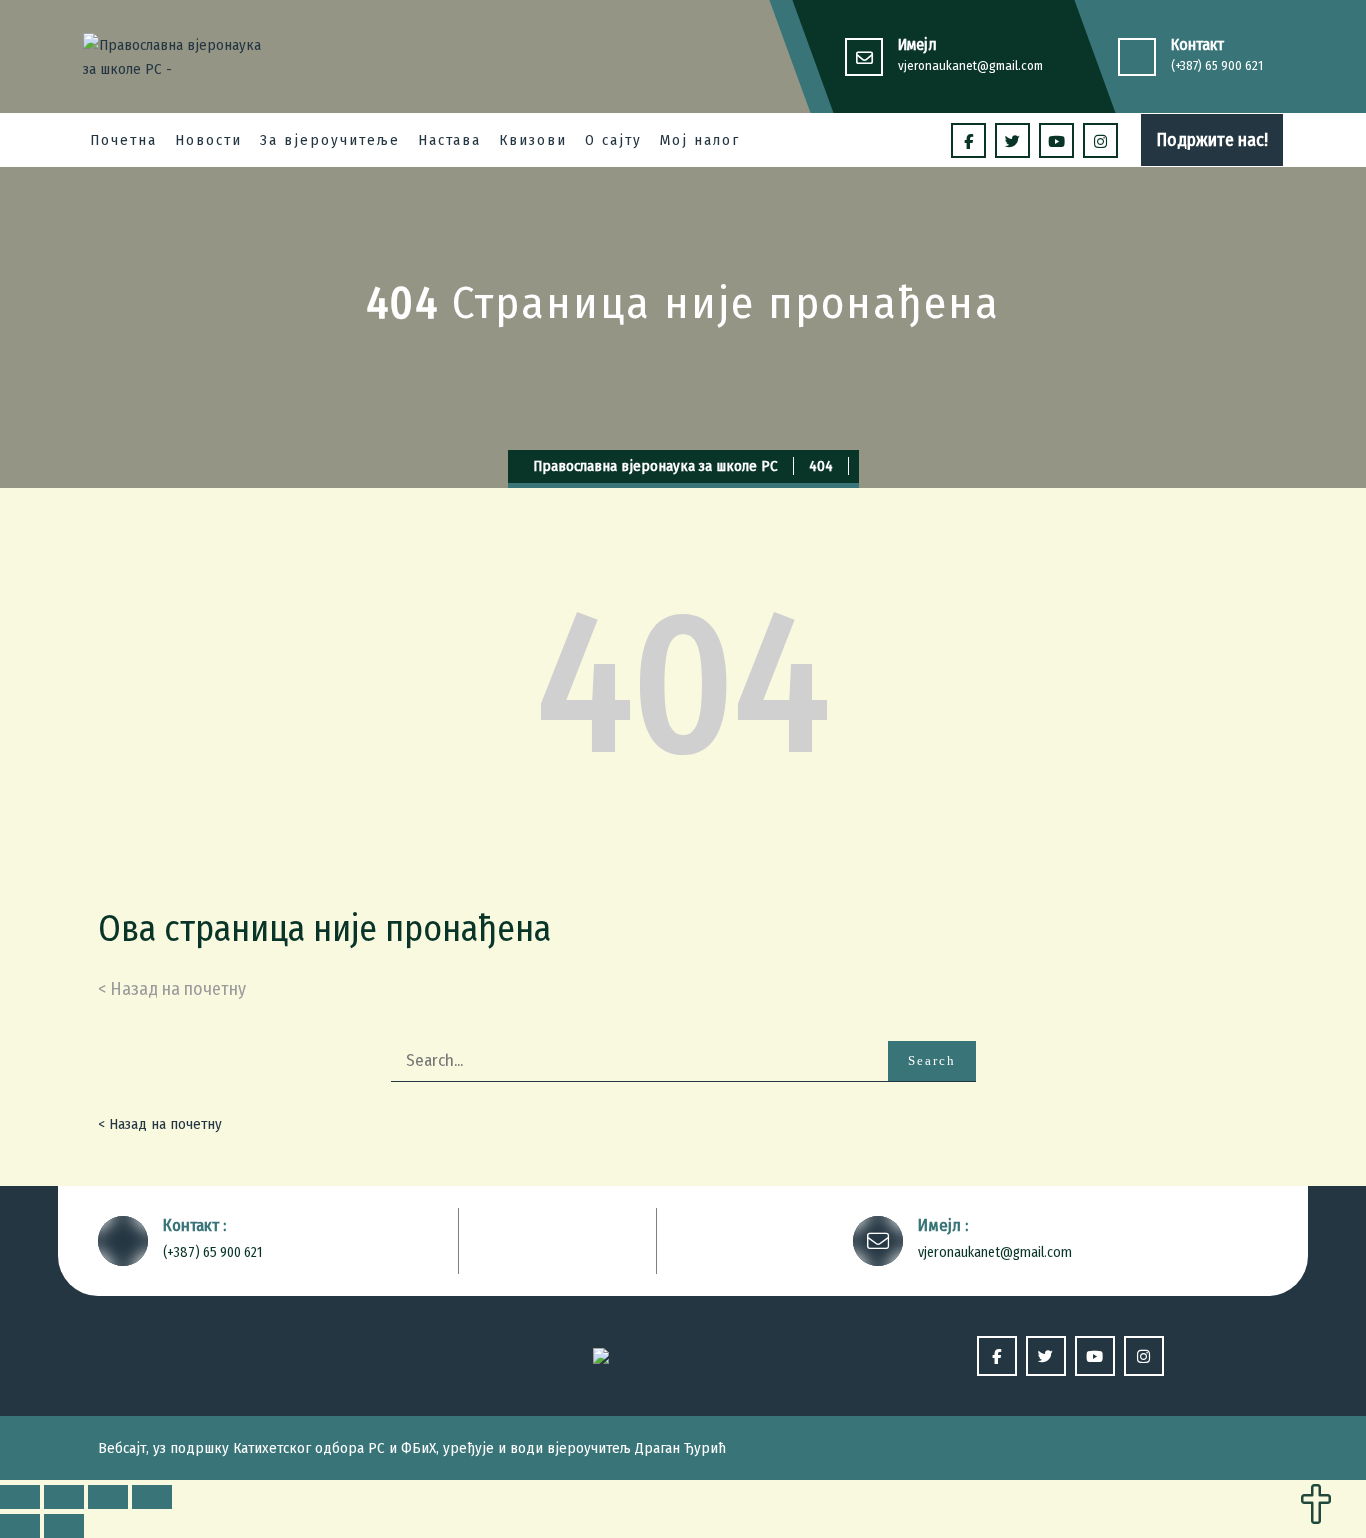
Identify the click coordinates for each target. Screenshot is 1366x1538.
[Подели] (64, 1497)
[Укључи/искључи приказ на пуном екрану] (108, 1497)
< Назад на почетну (160, 1124)
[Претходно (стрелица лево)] (20, 1526)
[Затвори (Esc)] (20, 1497)
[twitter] (1012, 140)
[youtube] (1056, 140)
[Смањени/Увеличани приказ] (152, 1497)
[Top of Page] (1316, 1506)
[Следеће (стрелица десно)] (64, 1526)
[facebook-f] (968, 140)
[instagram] (1100, 140)
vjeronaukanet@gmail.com (970, 65)
